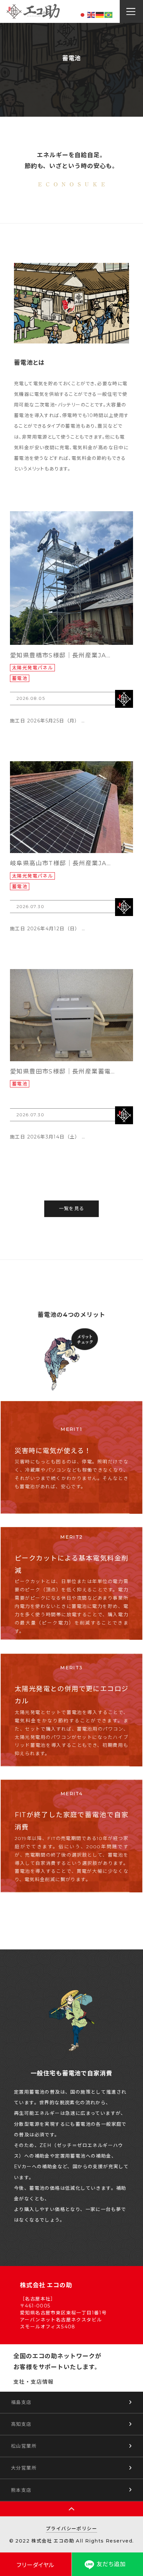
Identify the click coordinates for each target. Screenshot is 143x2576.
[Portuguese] (109, 15)
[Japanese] (83, 15)
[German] (100, 15)
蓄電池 (20, 678)
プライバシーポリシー (71, 2529)
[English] (91, 15)
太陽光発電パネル (32, 668)
